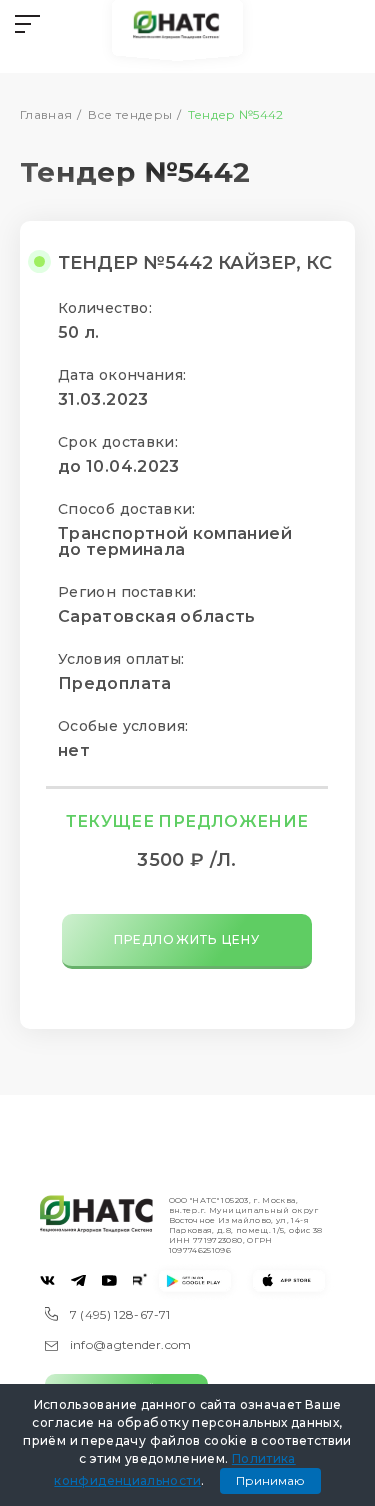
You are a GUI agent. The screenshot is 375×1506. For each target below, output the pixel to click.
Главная (46, 114)
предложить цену (187, 939)
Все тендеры (130, 114)
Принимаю (270, 1480)
